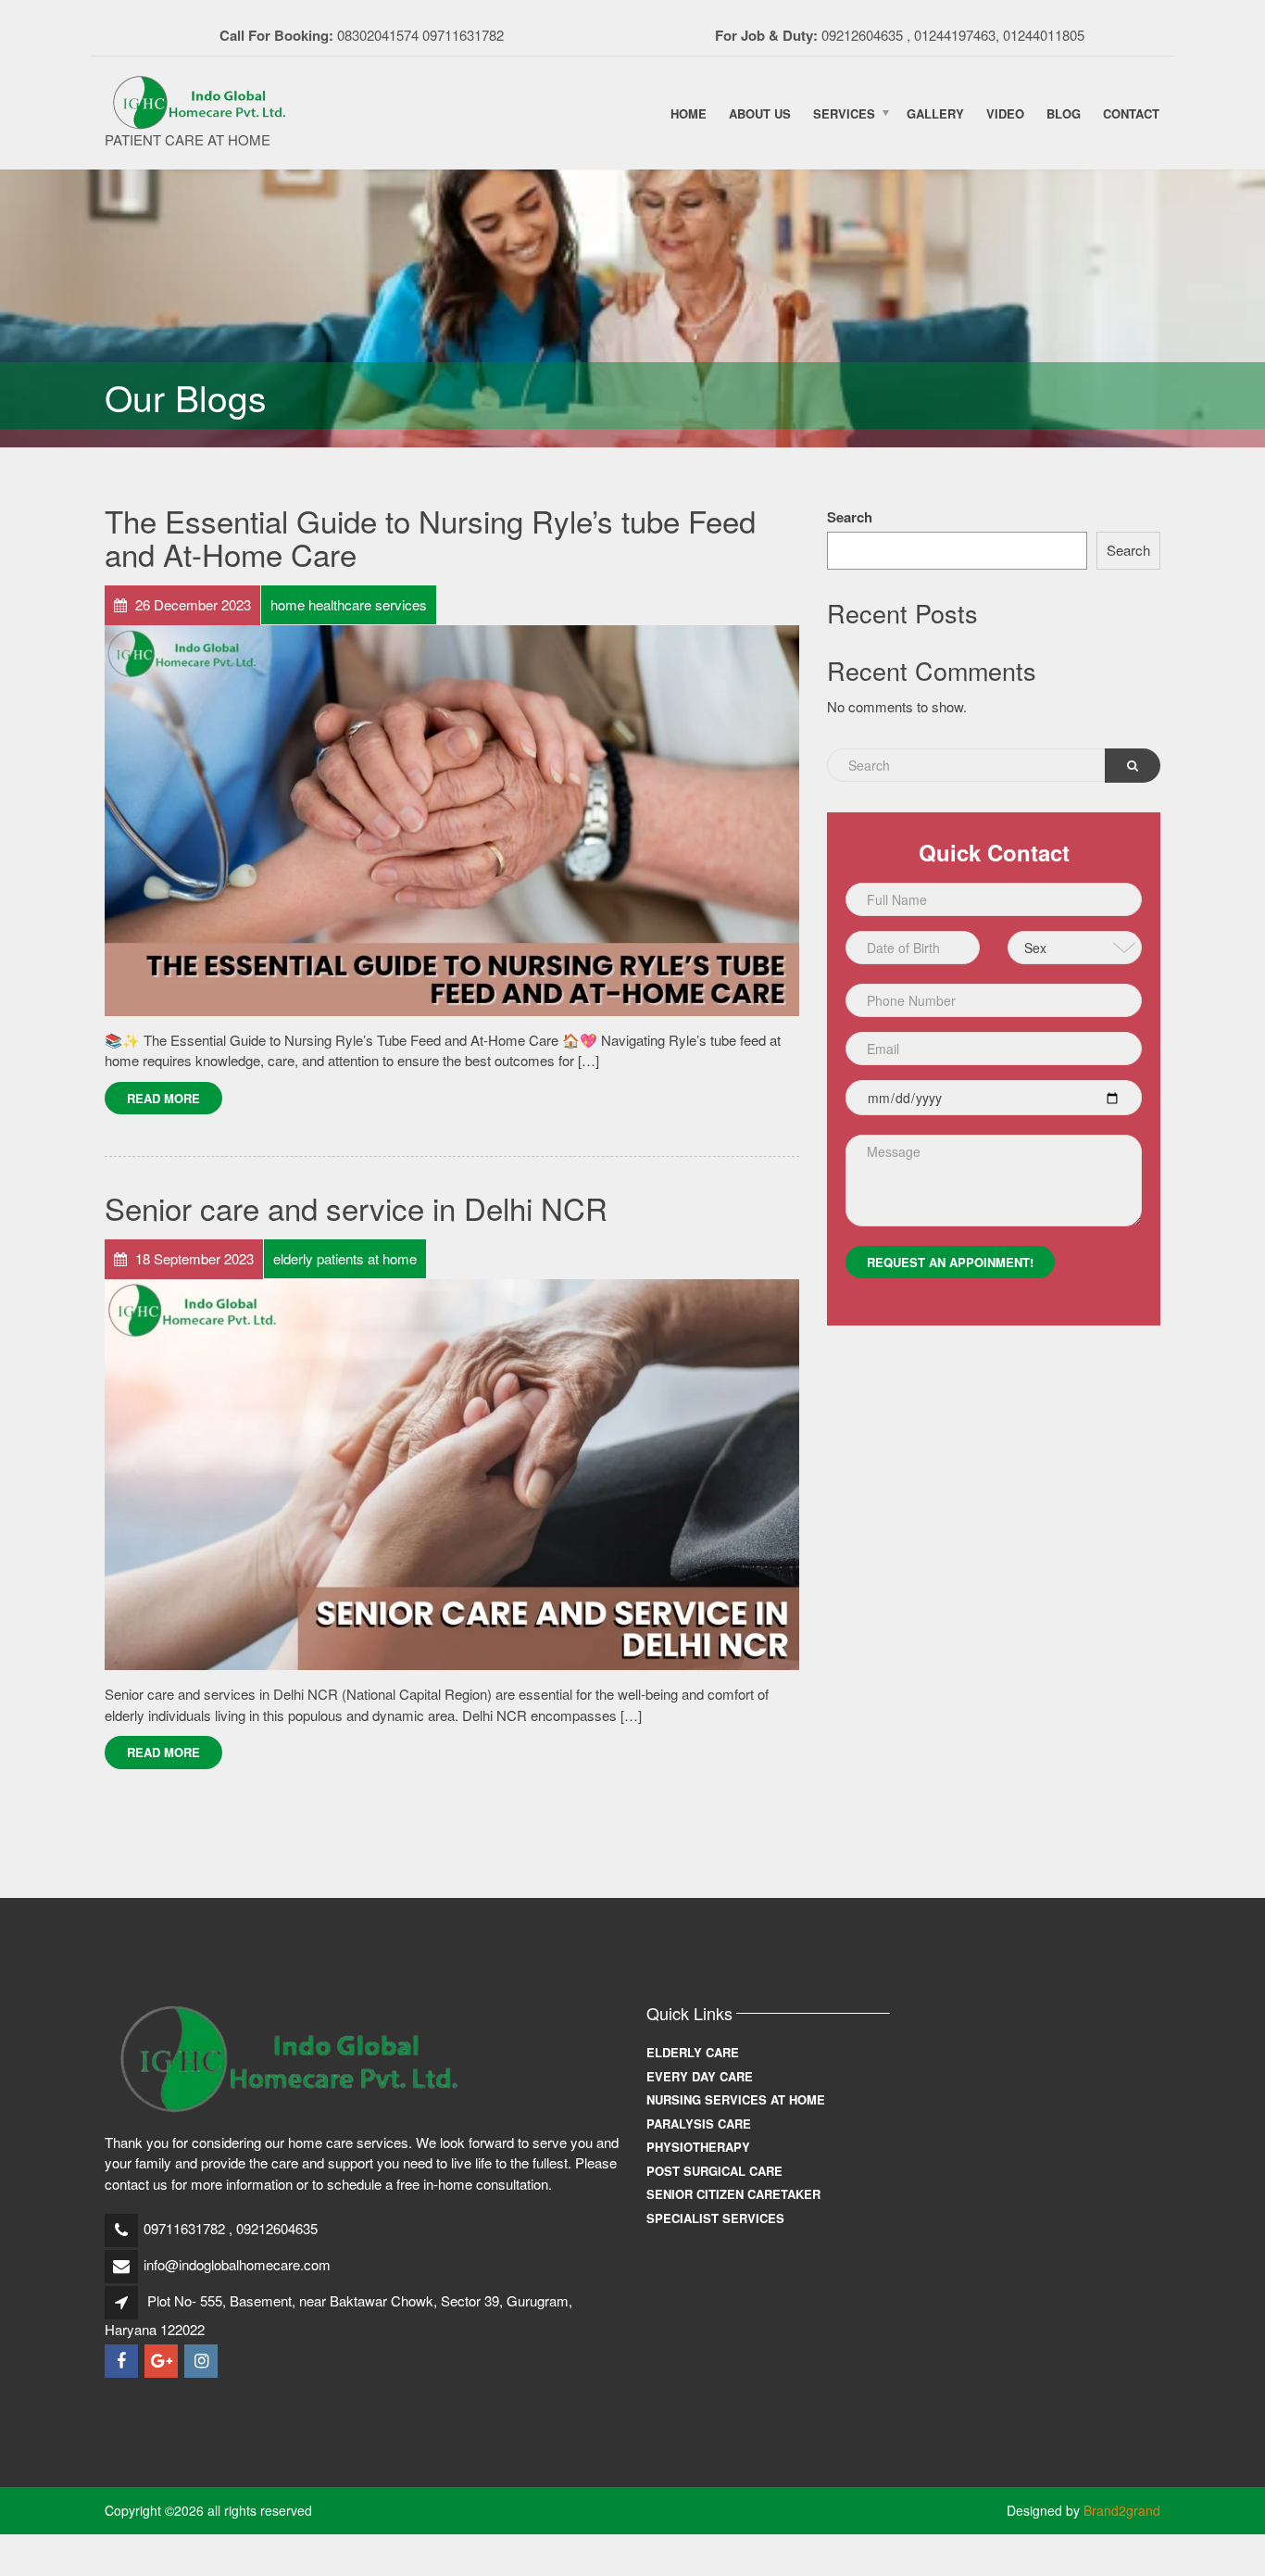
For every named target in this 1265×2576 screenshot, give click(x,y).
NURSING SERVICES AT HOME (736, 2099)
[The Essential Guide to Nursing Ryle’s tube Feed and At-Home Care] (452, 818)
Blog (1064, 113)
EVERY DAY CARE (700, 2076)
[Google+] (163, 2361)
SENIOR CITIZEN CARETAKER (733, 2194)
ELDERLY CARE (693, 2052)
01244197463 (955, 35)
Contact (1131, 113)
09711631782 (463, 35)
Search (850, 517)
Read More (163, 1098)
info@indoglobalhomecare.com (237, 2264)
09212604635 (862, 35)
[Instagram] (202, 2361)
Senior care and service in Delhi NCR (356, 1207)
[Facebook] (123, 2361)
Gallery (935, 113)
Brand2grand (1122, 2510)
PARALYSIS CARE (699, 2124)
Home (689, 113)
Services (844, 113)
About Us (760, 113)
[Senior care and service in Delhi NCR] (452, 1472)
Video (1005, 113)
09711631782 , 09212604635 (231, 2228)
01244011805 (1044, 35)
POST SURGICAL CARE (714, 2171)
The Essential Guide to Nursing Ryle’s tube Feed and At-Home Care (430, 537)
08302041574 (378, 35)
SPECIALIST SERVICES (715, 2218)
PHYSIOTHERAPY (698, 2147)
